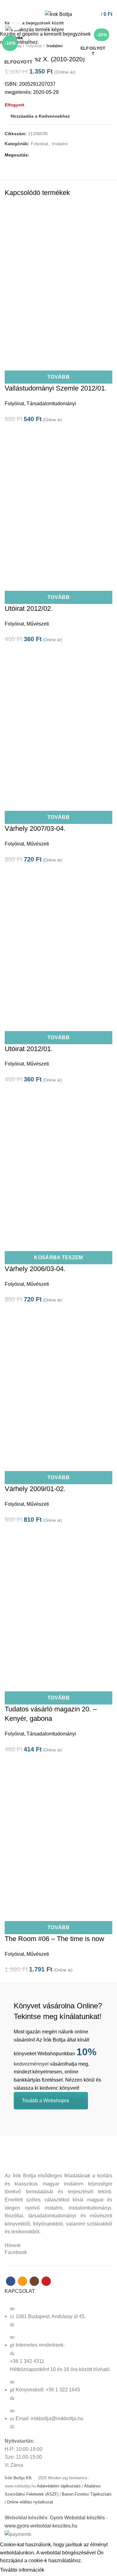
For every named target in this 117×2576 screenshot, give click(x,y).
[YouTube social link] (69, 4)
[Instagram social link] (62, 4)
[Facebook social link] (48, 4)
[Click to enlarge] (16, 24)
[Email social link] (55, 4)
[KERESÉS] (109, 23)
